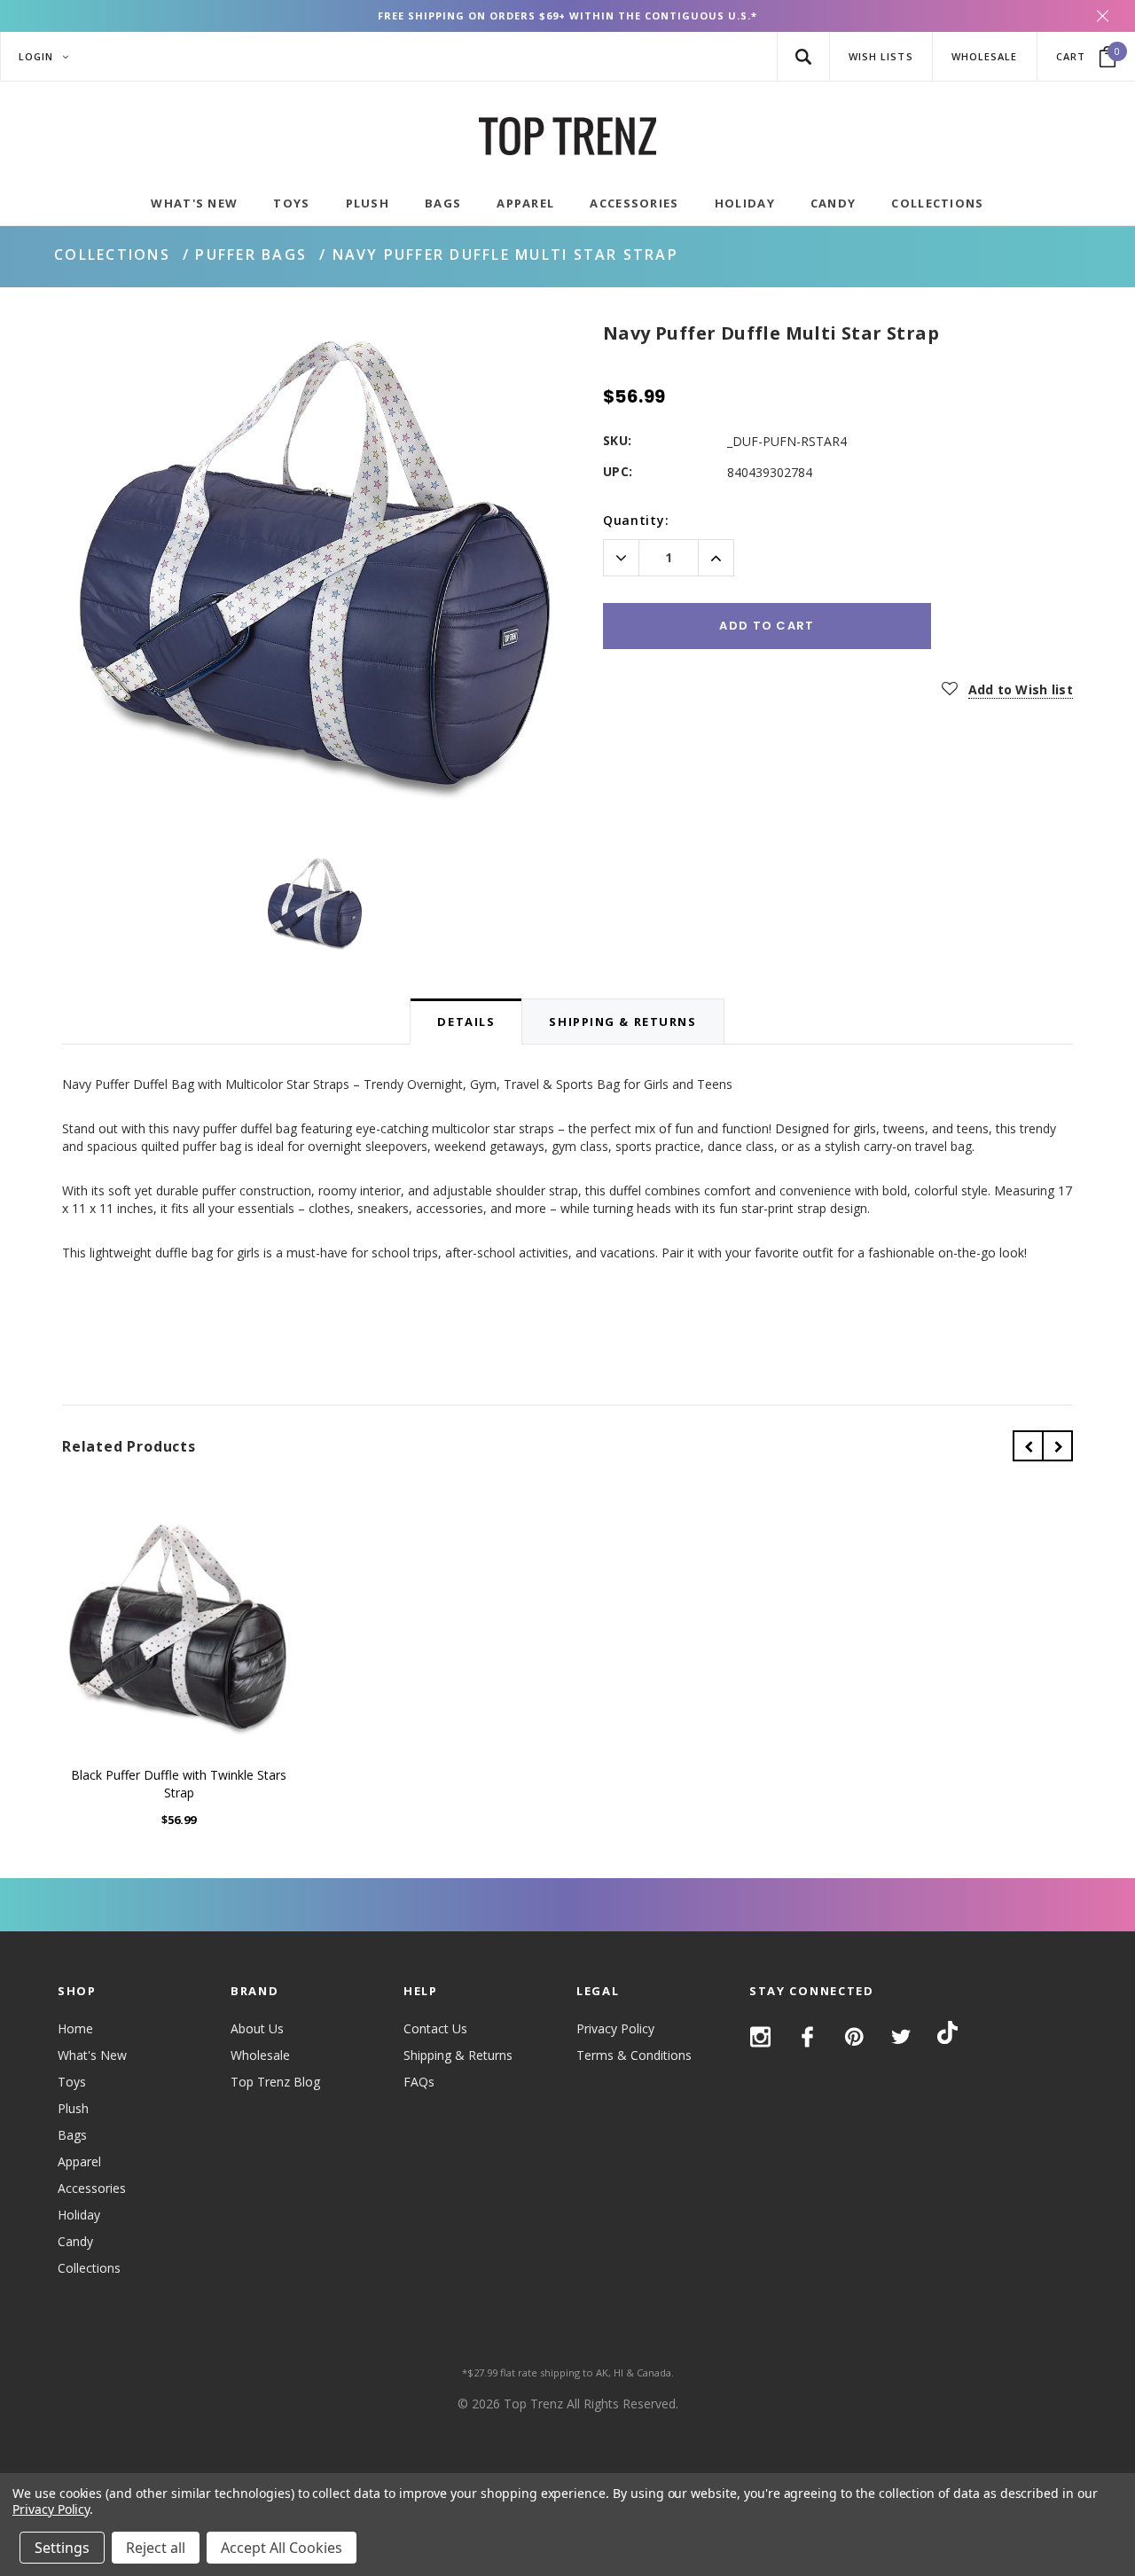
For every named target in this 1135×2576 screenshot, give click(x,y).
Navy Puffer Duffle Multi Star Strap (505, 254)
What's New (92, 2055)
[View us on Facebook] (807, 2037)
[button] (803, 56)
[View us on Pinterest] (854, 2037)
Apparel (79, 2161)
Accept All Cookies (282, 2548)
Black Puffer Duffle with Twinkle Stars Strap (179, 1784)
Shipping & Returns (458, 2055)
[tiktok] (947, 2036)
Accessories (92, 2188)
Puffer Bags (251, 254)
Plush (73, 2108)
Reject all (156, 2548)
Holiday (79, 2215)
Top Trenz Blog (275, 2082)
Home (75, 2028)
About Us (257, 2028)
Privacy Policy (615, 2028)
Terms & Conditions (634, 2055)
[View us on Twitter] (901, 2037)
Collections (112, 254)
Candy (75, 2241)
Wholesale (260, 2055)
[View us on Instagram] (760, 2037)
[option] (315, 572)
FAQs (419, 2082)
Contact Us (435, 2028)
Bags (72, 2135)
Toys (72, 2082)
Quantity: (636, 520)
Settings (62, 2548)
